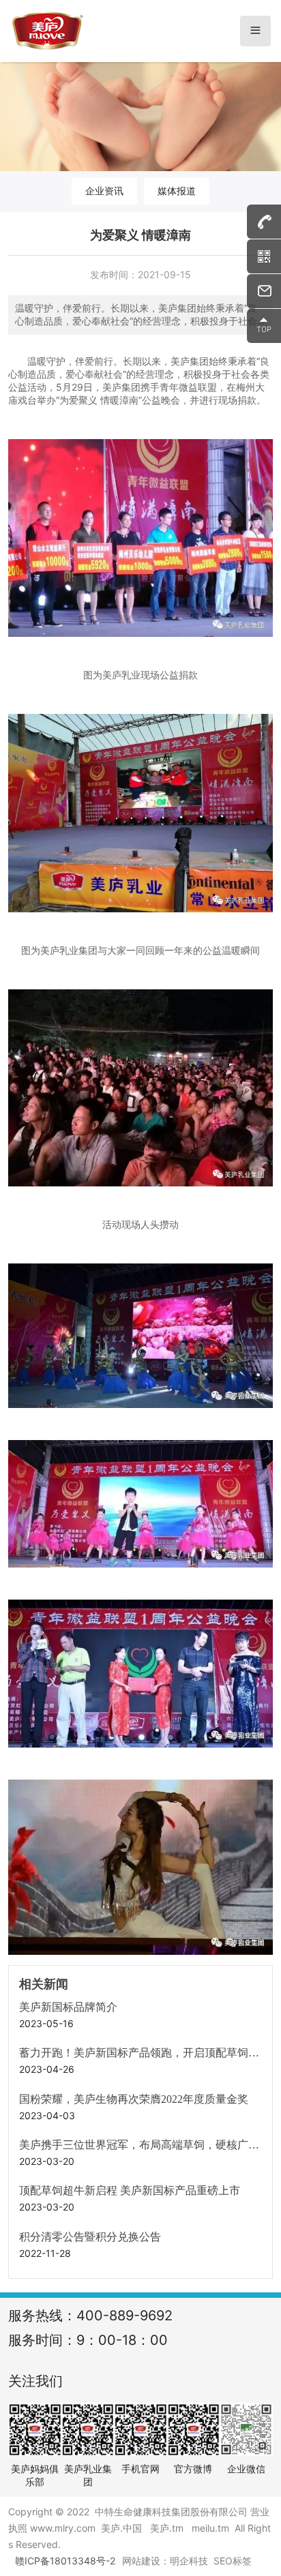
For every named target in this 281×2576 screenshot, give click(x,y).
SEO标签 (233, 2561)
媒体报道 (177, 191)
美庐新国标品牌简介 (68, 2007)
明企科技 (189, 2561)
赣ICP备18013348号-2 (65, 2561)
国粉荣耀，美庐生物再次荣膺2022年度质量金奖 (134, 2099)
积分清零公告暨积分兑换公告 (90, 2237)
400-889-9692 (124, 2316)
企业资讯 (104, 191)
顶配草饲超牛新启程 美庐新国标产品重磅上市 (130, 2190)
